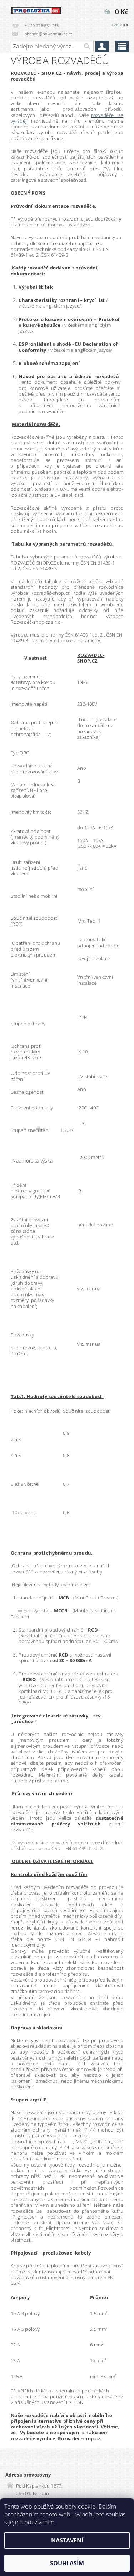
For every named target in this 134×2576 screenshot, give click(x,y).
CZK (115, 25)
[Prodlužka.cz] (36, 9)
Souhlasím (67, 2563)
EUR (124, 25)
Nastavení (67, 2540)
